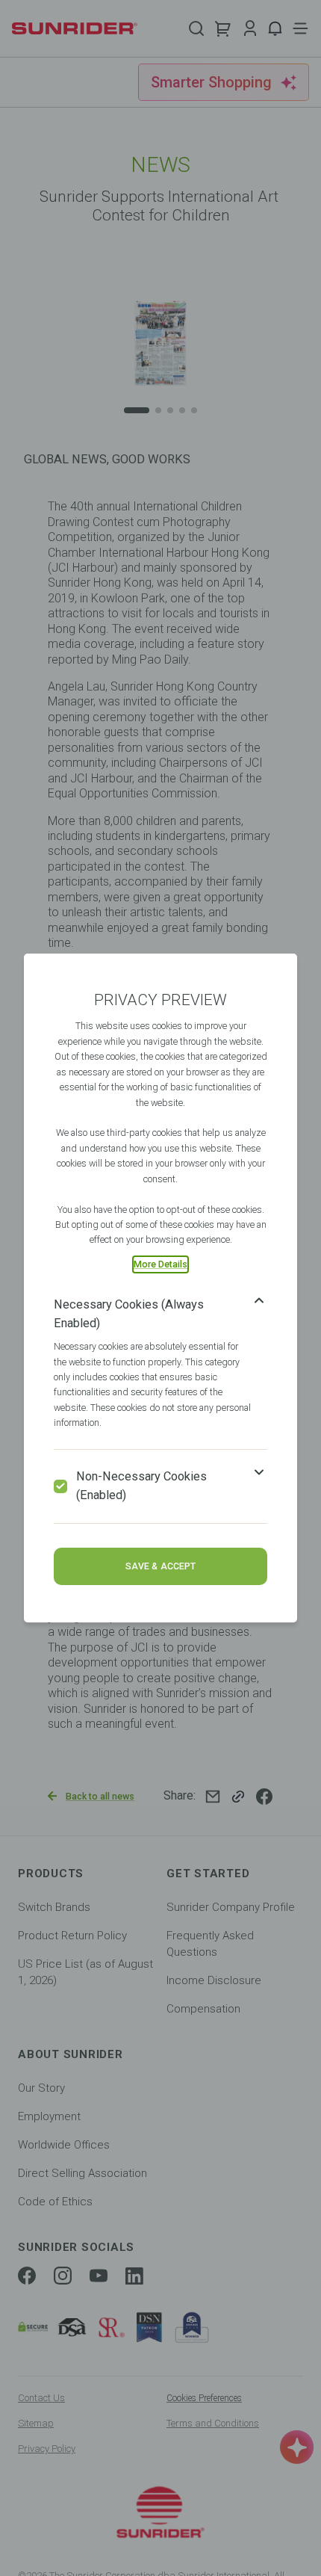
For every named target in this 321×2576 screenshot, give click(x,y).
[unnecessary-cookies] (60, 1486)
